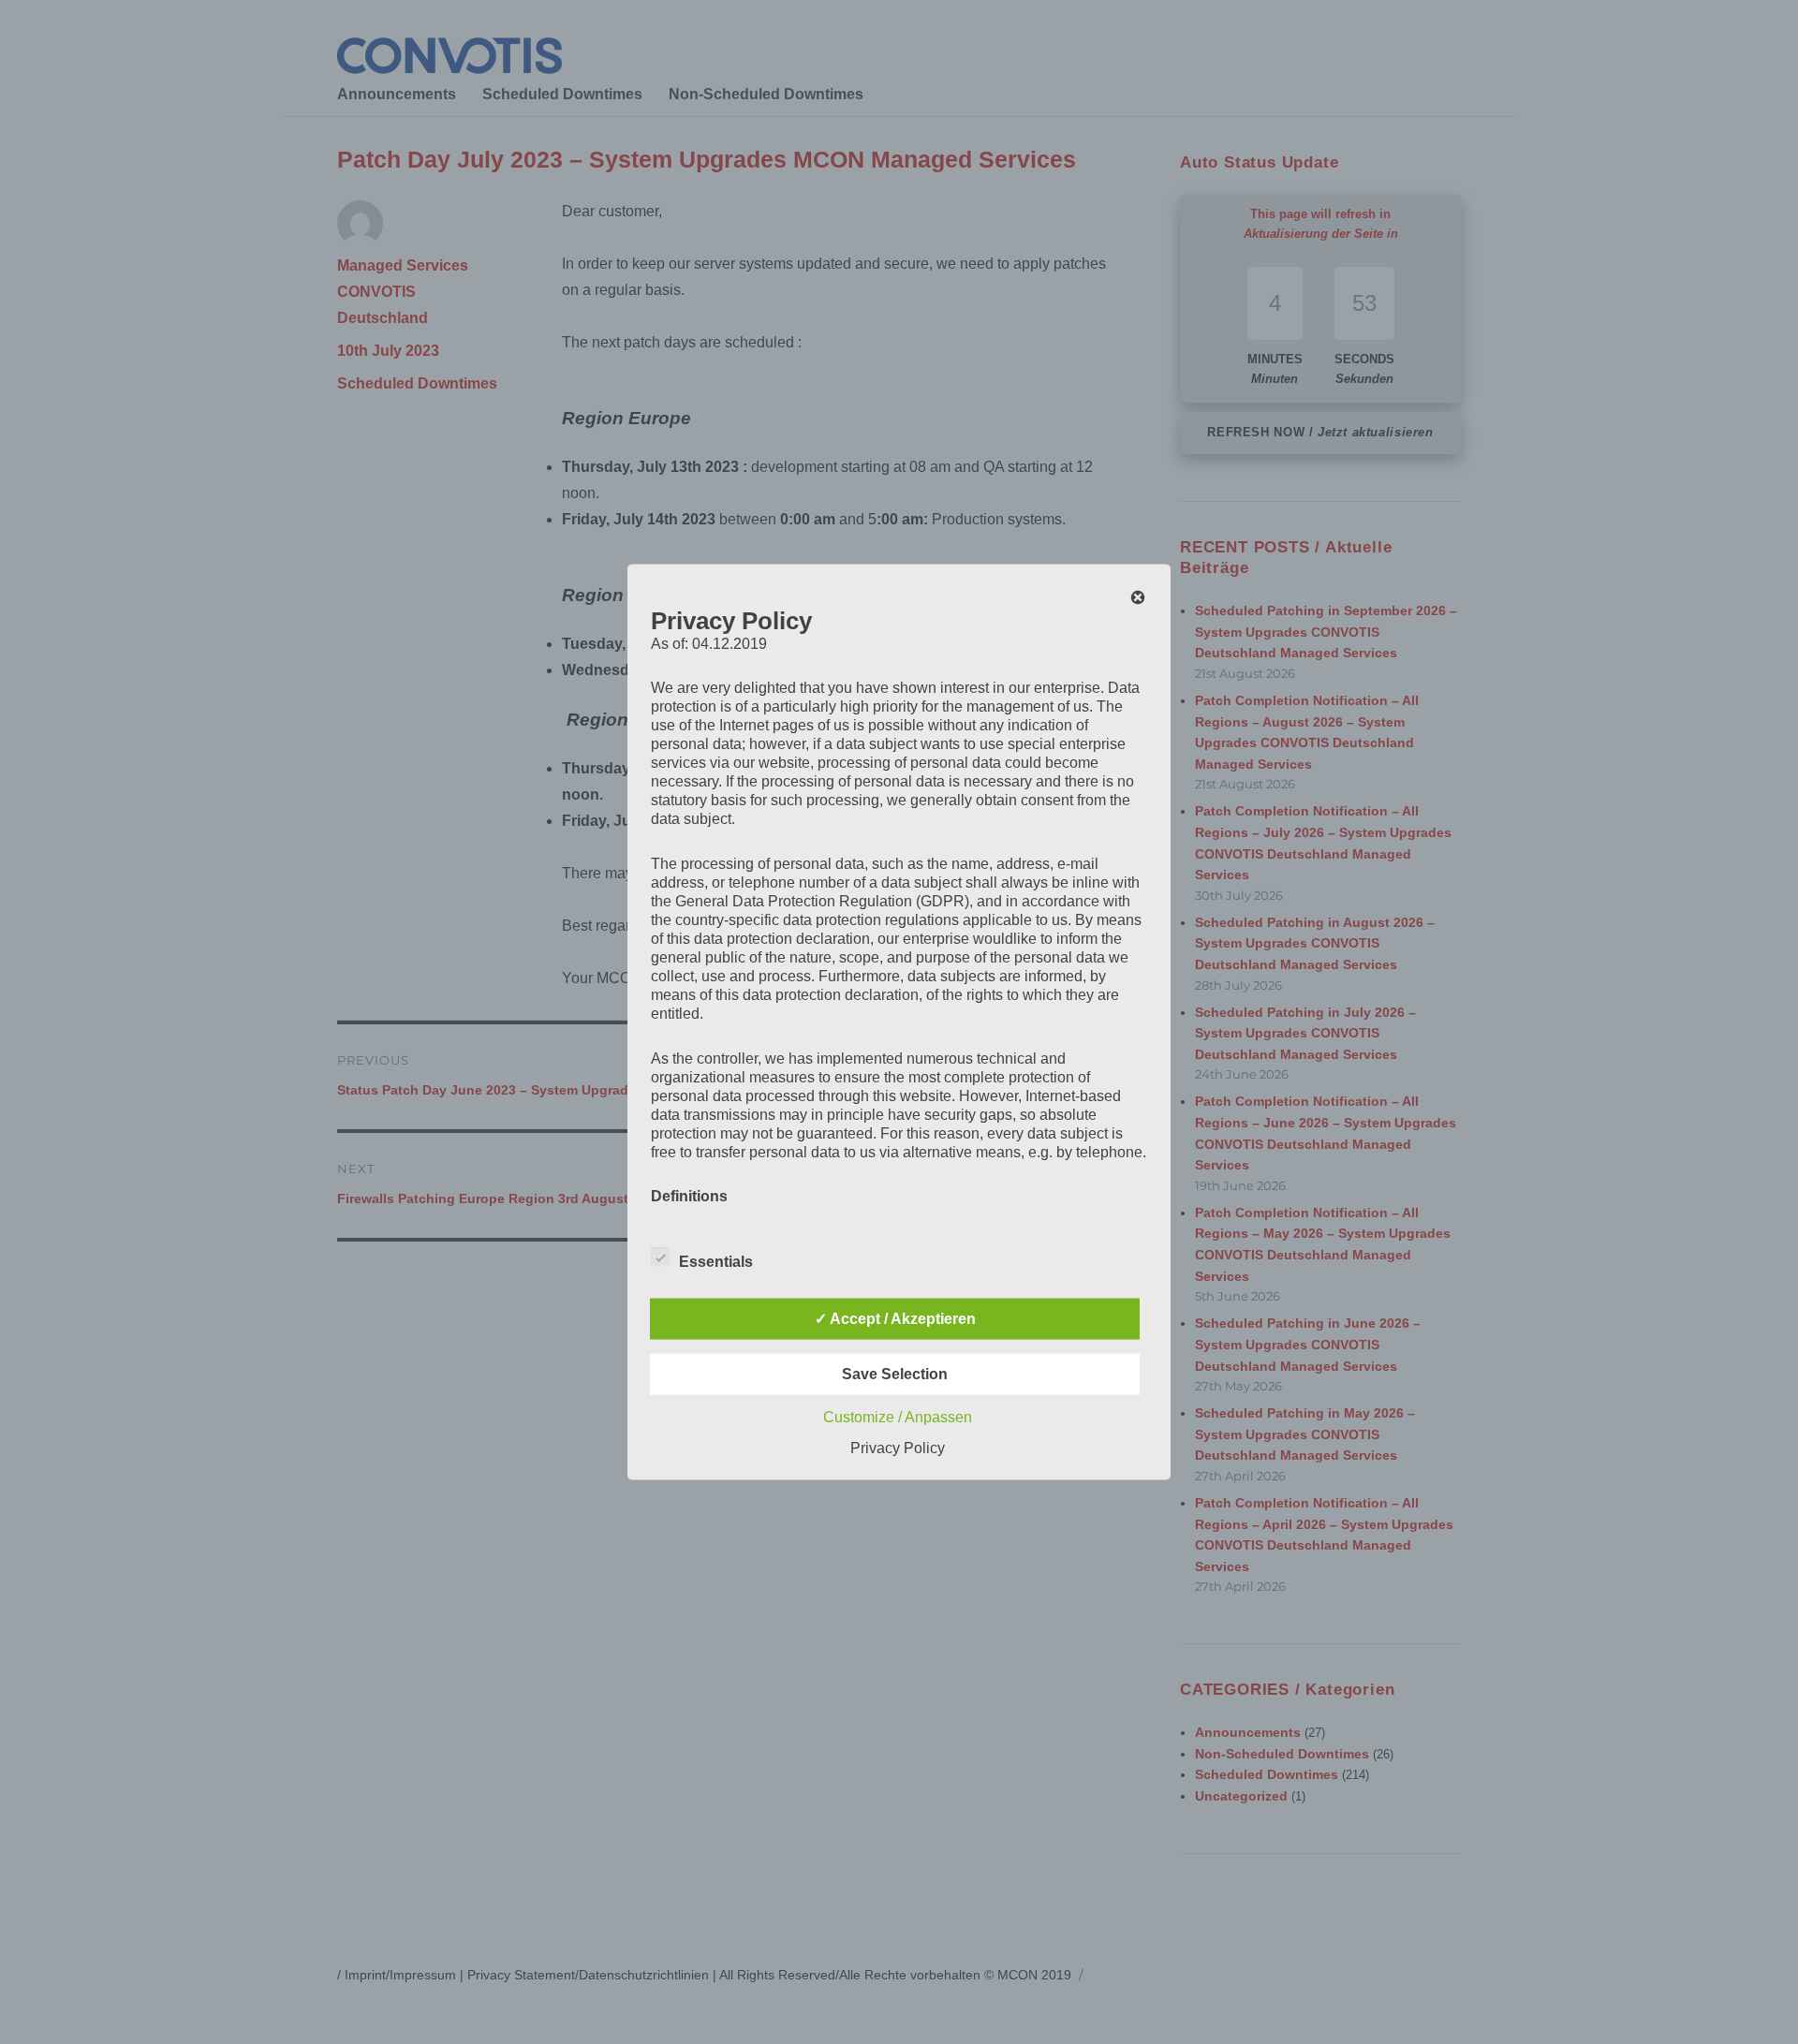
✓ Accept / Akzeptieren (895, 1319)
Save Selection (895, 1374)
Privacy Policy (898, 1448)
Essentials (716, 1262)
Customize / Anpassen (898, 1417)
